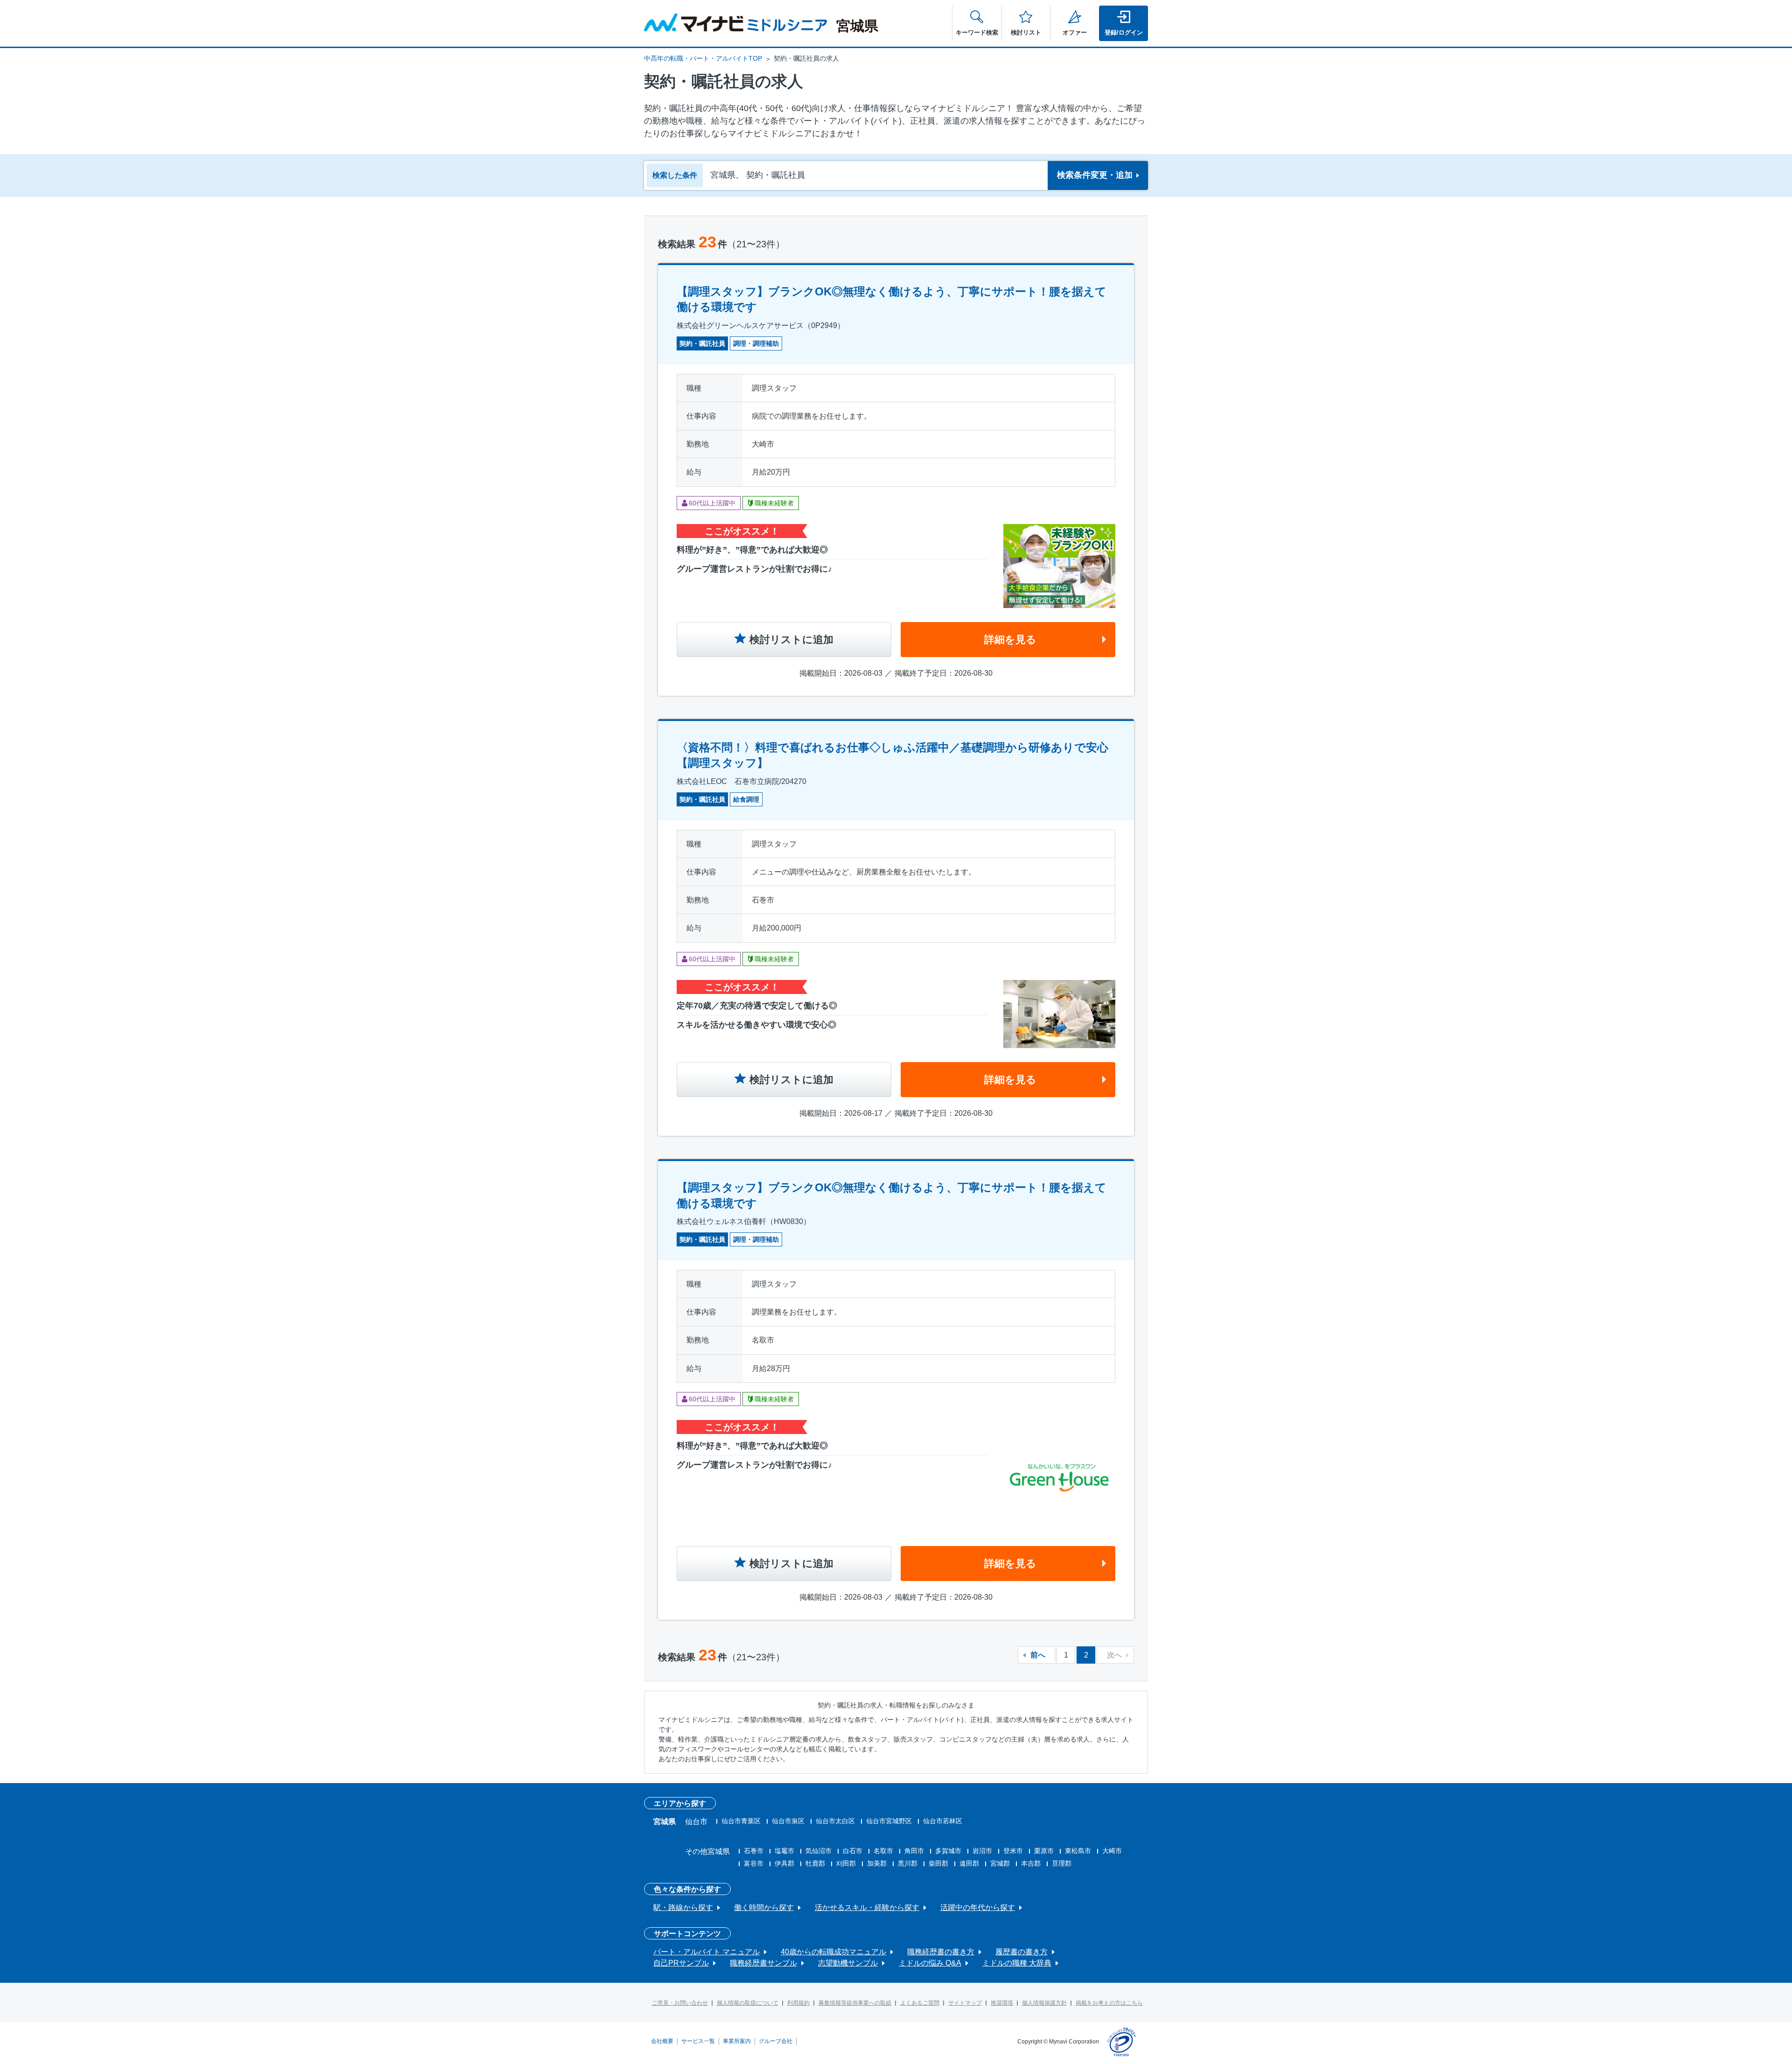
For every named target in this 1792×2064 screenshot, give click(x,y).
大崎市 (1112, 1851)
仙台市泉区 (788, 1821)
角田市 (914, 1851)
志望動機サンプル (848, 1963)
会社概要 (662, 2041)
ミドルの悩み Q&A (930, 1963)
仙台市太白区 (835, 1821)
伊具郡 (784, 1863)
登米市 (1013, 1851)
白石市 (853, 1851)
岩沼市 (982, 1851)
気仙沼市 (819, 1851)
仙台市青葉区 (741, 1821)
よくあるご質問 (920, 2003)
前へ (1038, 1655)
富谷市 (754, 1863)
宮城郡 (1000, 1863)
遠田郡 (969, 1863)
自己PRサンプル (681, 1963)
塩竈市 (784, 1851)
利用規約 (798, 2003)
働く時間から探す (764, 1907)
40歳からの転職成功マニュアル (833, 1952)
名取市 (883, 1851)
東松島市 (1078, 1851)
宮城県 (665, 1822)
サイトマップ (965, 2003)
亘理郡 (1062, 1863)
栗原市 (1044, 1851)
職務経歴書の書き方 (941, 1952)
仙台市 (696, 1822)
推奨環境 (1002, 2003)
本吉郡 (1031, 1863)
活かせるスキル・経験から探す (867, 1907)
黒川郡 (908, 1863)
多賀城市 (948, 1851)
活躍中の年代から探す (978, 1907)
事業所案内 (737, 2041)
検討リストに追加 (791, 640)
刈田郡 (846, 1863)
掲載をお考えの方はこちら (1109, 2003)
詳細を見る (1010, 640)
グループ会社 (776, 2041)
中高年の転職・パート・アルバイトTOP (703, 58)
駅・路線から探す (683, 1907)
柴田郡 (938, 1863)
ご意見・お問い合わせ (680, 2003)
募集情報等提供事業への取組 (855, 2003)
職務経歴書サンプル (763, 1963)
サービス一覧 (698, 2041)
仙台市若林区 (943, 1821)
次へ (1114, 1655)
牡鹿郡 (815, 1863)
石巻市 (754, 1851)
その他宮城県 (707, 1851)
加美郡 (877, 1863)
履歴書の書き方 (1022, 1952)
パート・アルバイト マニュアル (707, 1952)
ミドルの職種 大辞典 (1017, 1963)
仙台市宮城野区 (889, 1821)
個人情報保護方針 (1044, 2003)
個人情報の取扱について (748, 2003)
